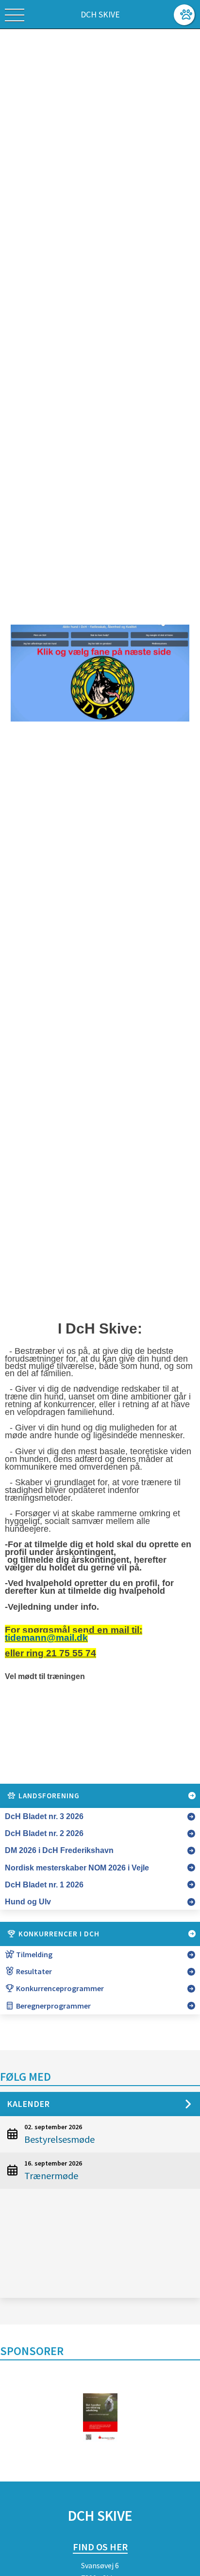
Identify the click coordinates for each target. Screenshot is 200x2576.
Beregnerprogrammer (53, 2006)
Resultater (33, 1971)
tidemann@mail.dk (46, 1638)
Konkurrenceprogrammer (59, 1988)
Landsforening (48, 1796)
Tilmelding (33, 1954)
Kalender (29, 2104)
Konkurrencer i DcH (58, 1934)
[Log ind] (184, 15)
